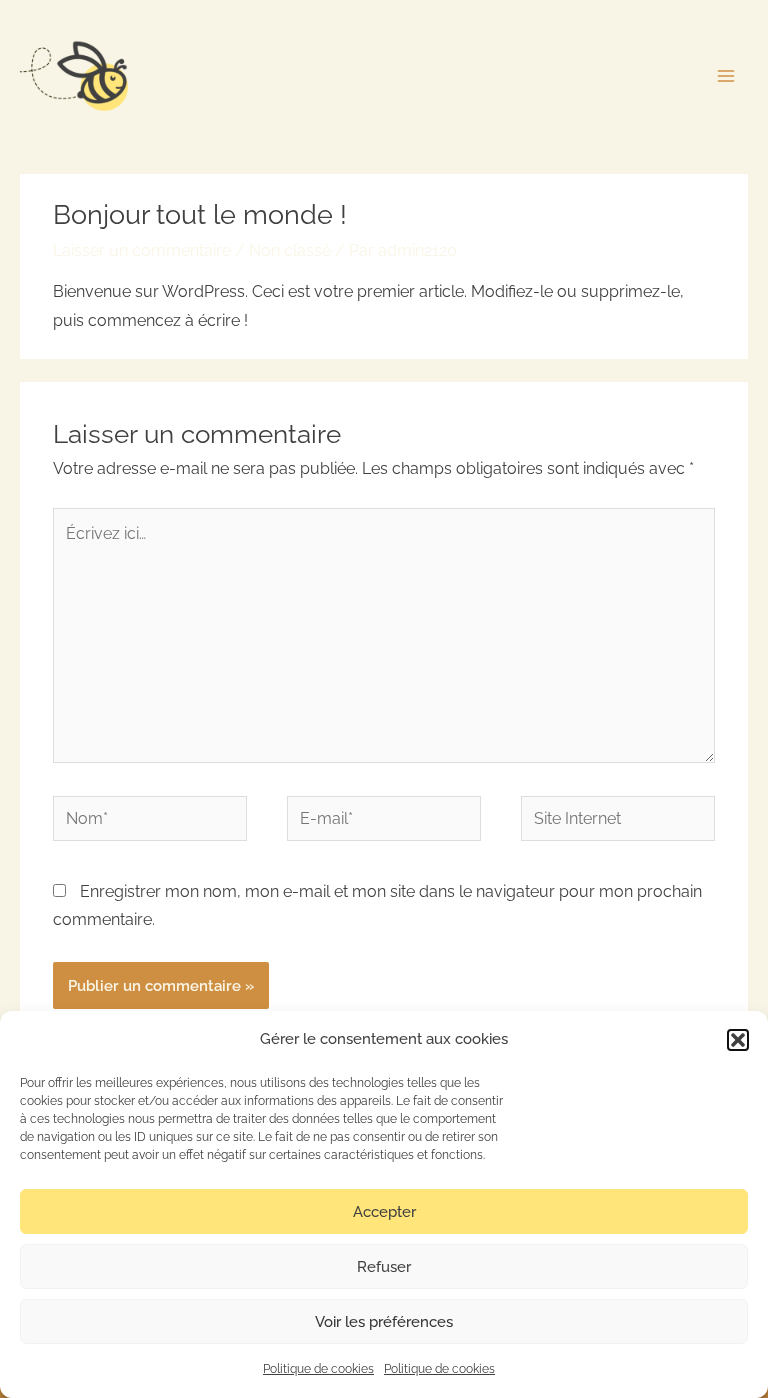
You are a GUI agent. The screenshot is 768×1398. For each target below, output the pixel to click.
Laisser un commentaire (142, 250)
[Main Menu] (726, 75)
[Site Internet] (618, 821)
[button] (738, 1040)
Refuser (384, 1267)
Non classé (290, 250)
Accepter (384, 1212)
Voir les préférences (384, 1322)
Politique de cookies (318, 1369)
